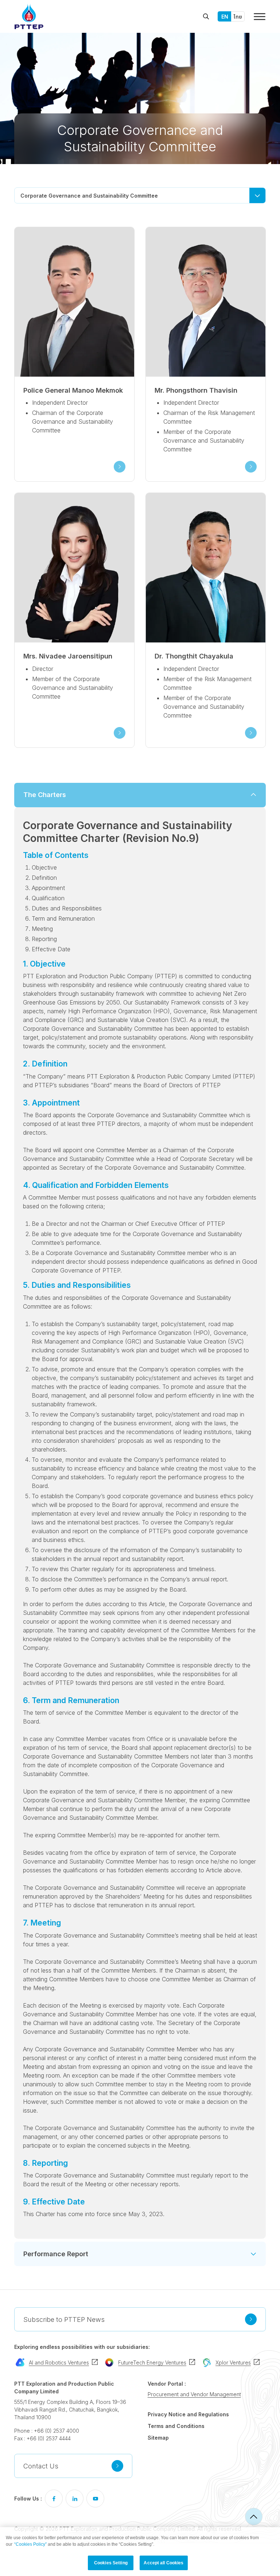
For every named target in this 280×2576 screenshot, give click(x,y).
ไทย (238, 17)
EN (225, 17)
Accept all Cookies (164, 2563)
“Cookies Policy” (30, 2544)
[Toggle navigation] (260, 17)
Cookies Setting (111, 2563)
